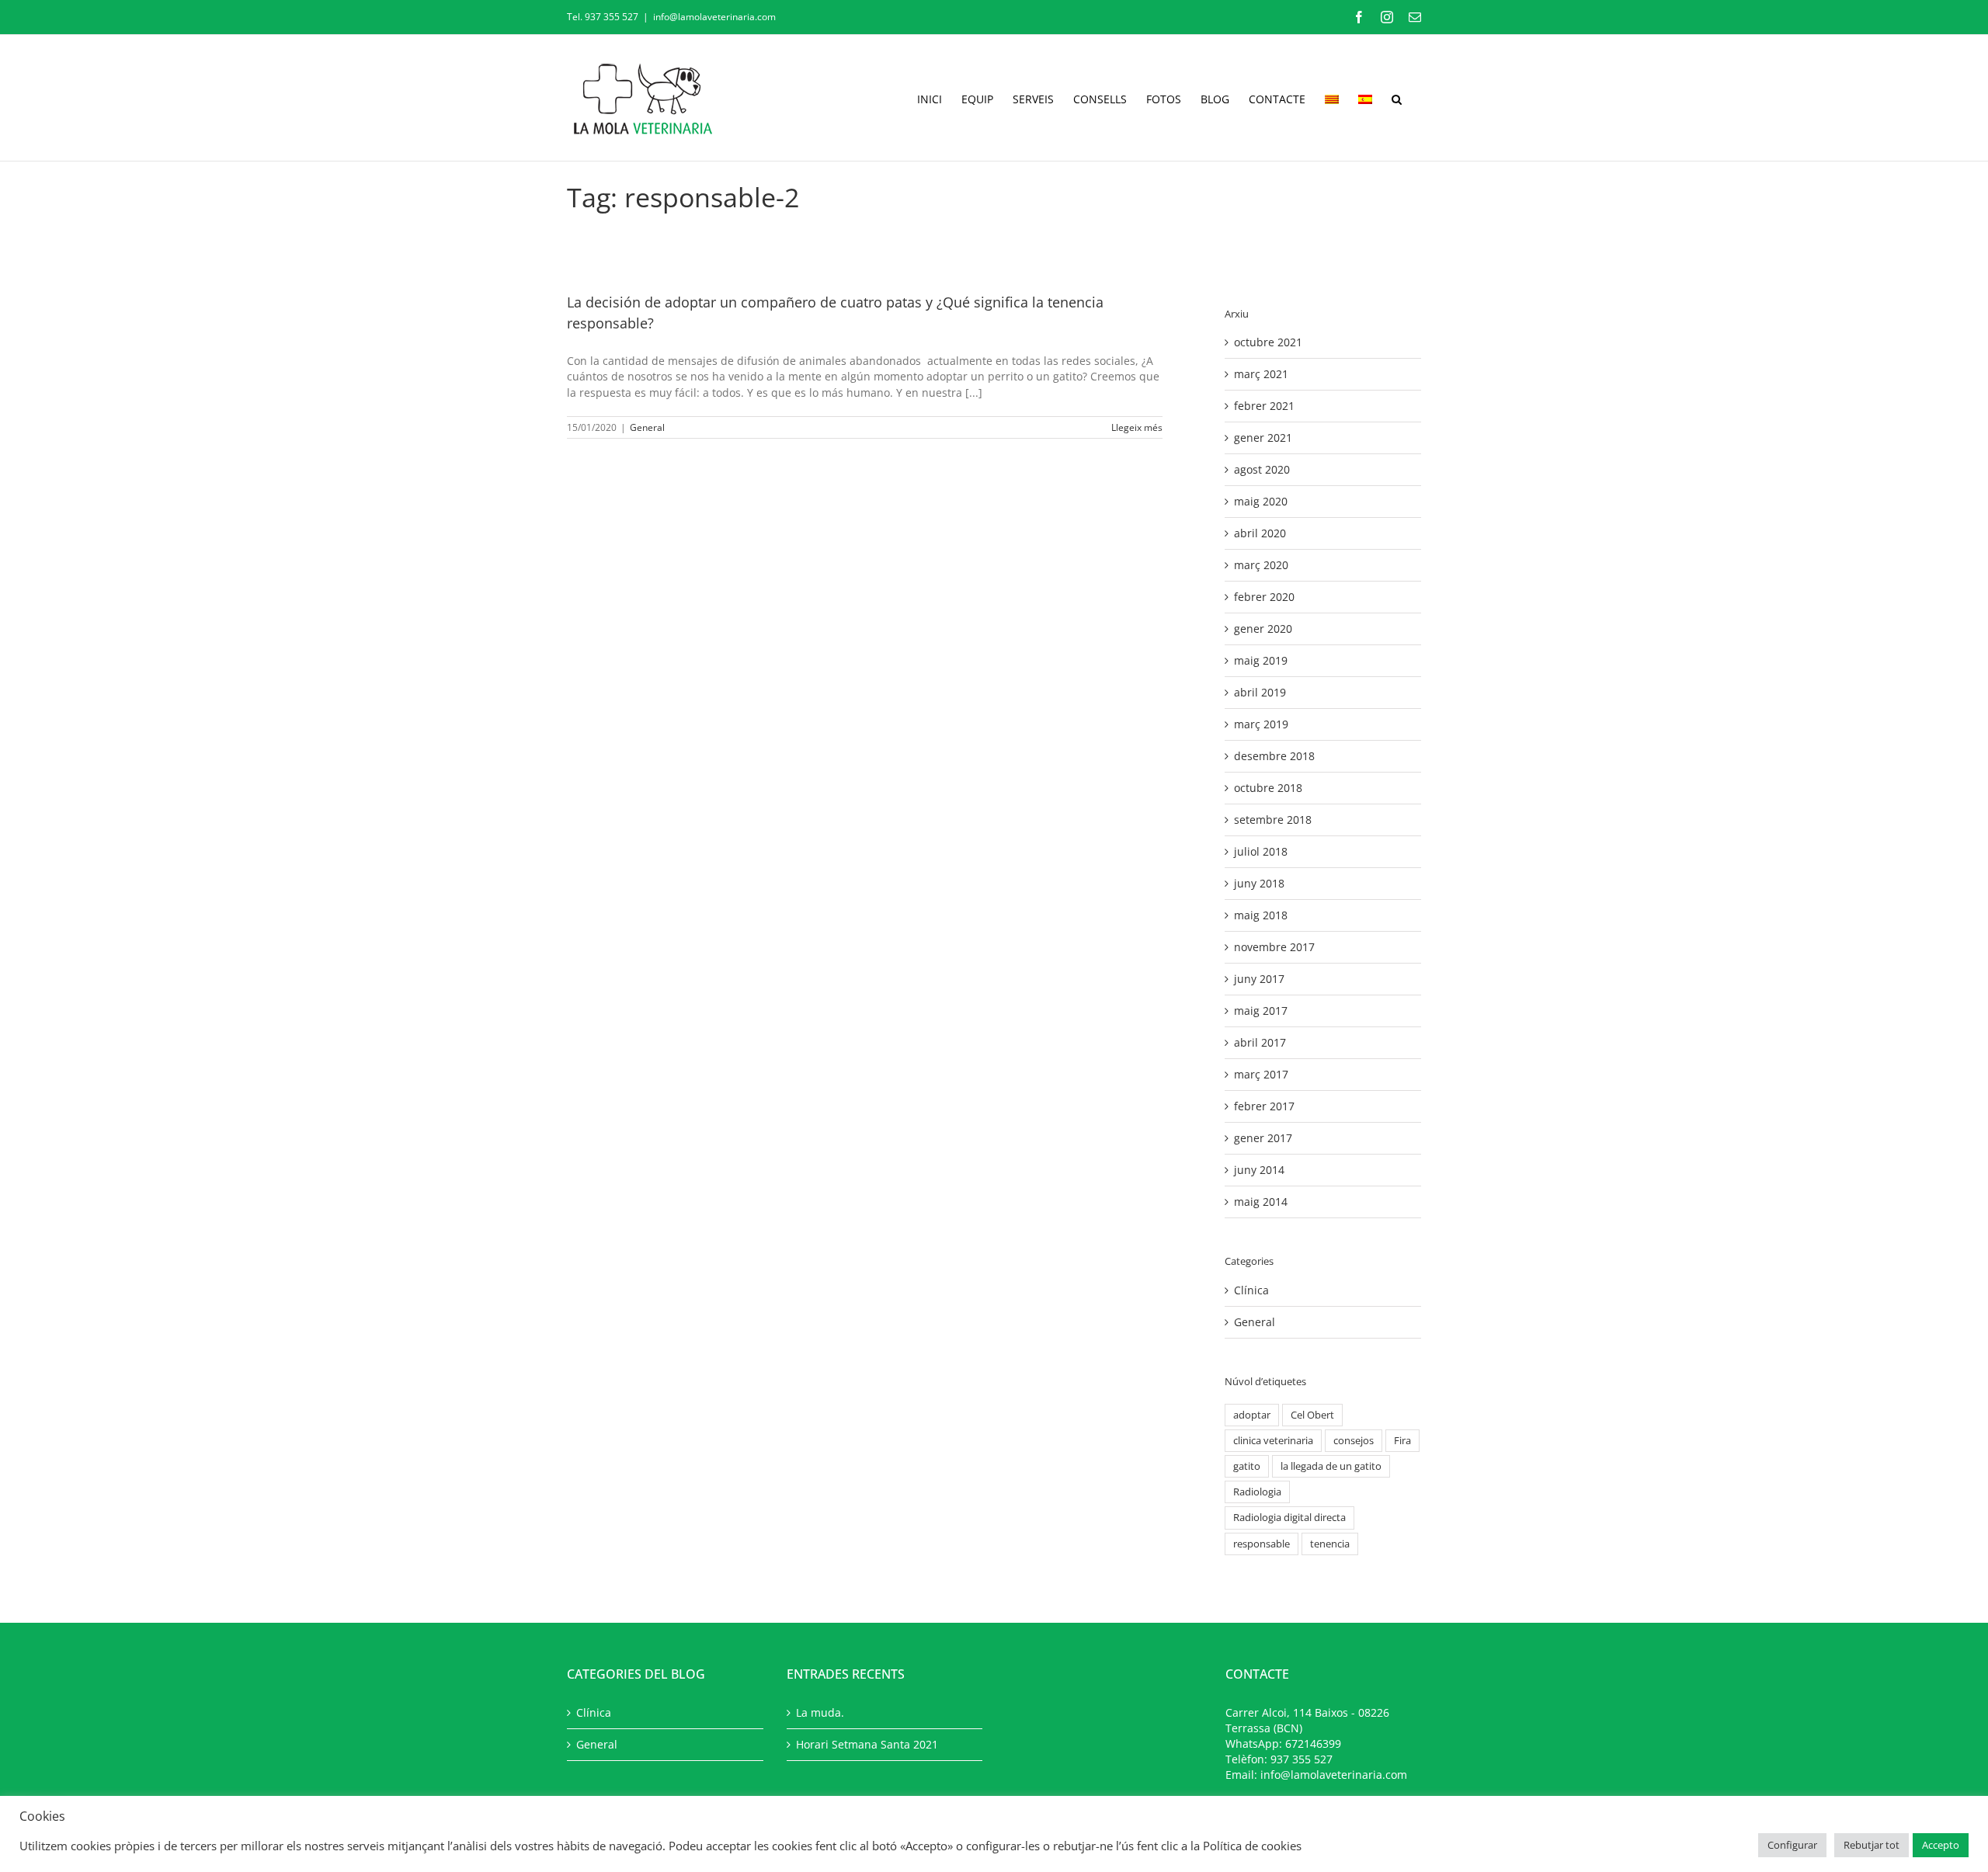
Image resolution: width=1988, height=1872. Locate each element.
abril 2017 (1260, 1042)
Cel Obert (1312, 1415)
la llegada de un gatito (1331, 1466)
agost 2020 (1262, 469)
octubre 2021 (1268, 342)
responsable (1262, 1544)
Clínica (1251, 1290)
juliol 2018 (1261, 851)
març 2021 (1261, 374)
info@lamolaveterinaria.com (714, 17)
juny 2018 (1259, 883)
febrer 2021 (1264, 406)
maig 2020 (1261, 501)
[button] (1397, 98)
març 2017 (1261, 1074)
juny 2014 (1259, 1170)
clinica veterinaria (1273, 1441)
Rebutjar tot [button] (1872, 1845)
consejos (1354, 1441)
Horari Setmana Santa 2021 (867, 1744)
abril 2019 (1260, 692)
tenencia (1330, 1544)
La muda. (820, 1712)
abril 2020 (1260, 533)
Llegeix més (1137, 427)
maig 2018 (1261, 915)
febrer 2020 (1264, 597)
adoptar (1252, 1415)
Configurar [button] (1792, 1845)
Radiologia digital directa (1289, 1518)
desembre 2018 (1274, 756)
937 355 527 (1302, 1759)
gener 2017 (1263, 1138)
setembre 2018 (1273, 820)
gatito (1247, 1466)
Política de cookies (1252, 1846)
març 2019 (1261, 724)
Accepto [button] (1941, 1845)
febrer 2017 (1264, 1106)
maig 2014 (1261, 1202)
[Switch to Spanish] (1365, 98)
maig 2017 (1261, 1011)
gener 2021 (1263, 438)
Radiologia (1257, 1492)
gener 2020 (1263, 629)
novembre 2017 (1274, 947)
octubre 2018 (1268, 788)
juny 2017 (1259, 979)
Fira (1402, 1441)
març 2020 (1261, 565)
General (647, 427)
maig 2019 (1261, 660)
